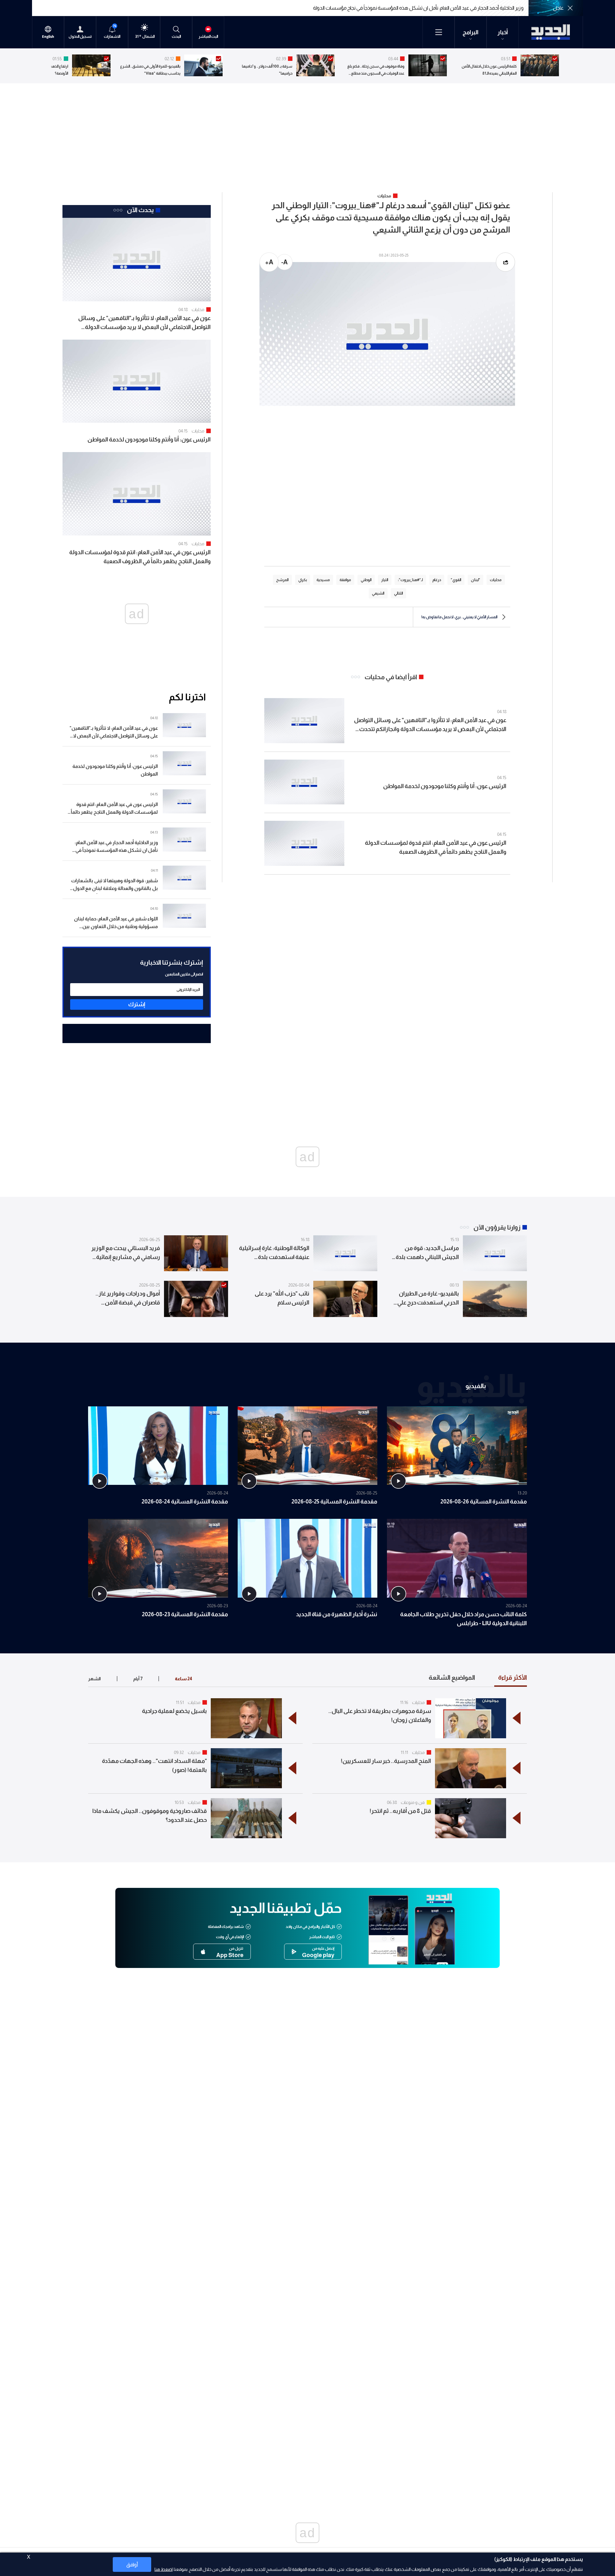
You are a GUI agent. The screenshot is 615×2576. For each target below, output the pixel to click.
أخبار (503, 32)
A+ (269, 262)
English (48, 37)
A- (284, 262)
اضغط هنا (164, 2569)
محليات (198, 309)
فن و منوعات (413, 1802)
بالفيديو (476, 1386)
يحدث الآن (140, 210)
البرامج (471, 32)
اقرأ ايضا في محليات (391, 677)
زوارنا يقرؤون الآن (497, 1227)
